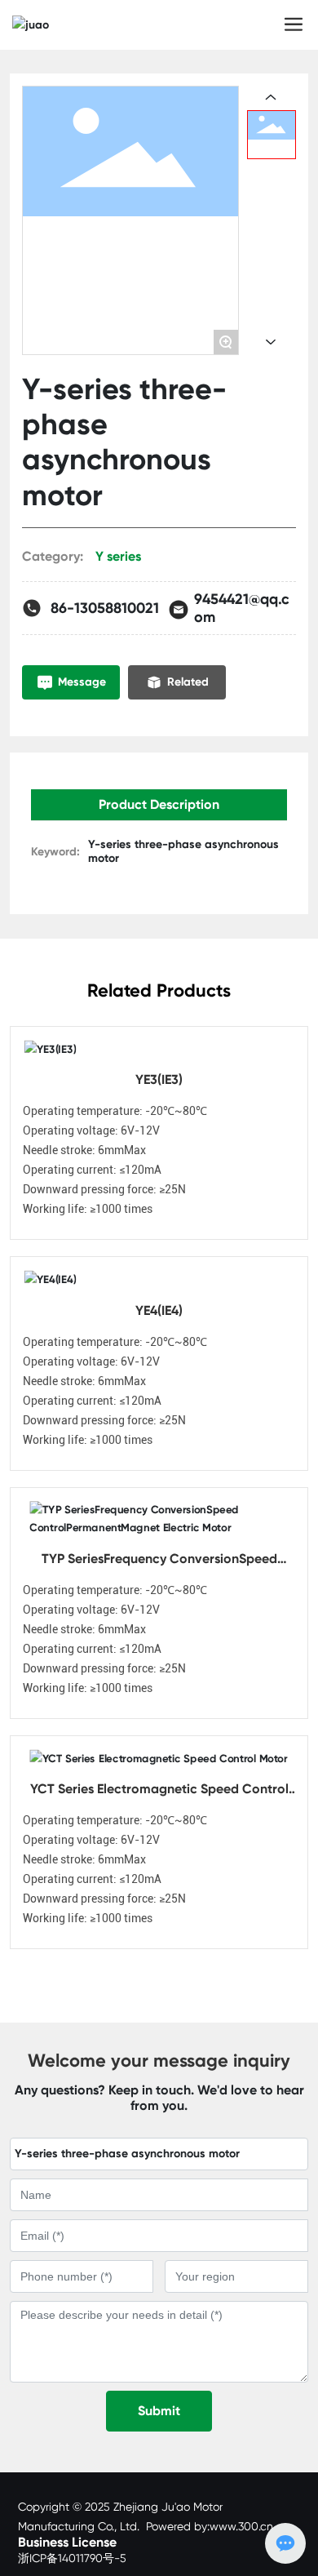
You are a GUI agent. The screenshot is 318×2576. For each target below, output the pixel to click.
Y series (118, 556)
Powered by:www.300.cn (210, 2526)
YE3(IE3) (159, 1079)
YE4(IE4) (159, 1310)
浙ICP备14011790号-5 (72, 2558)
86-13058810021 (105, 608)
